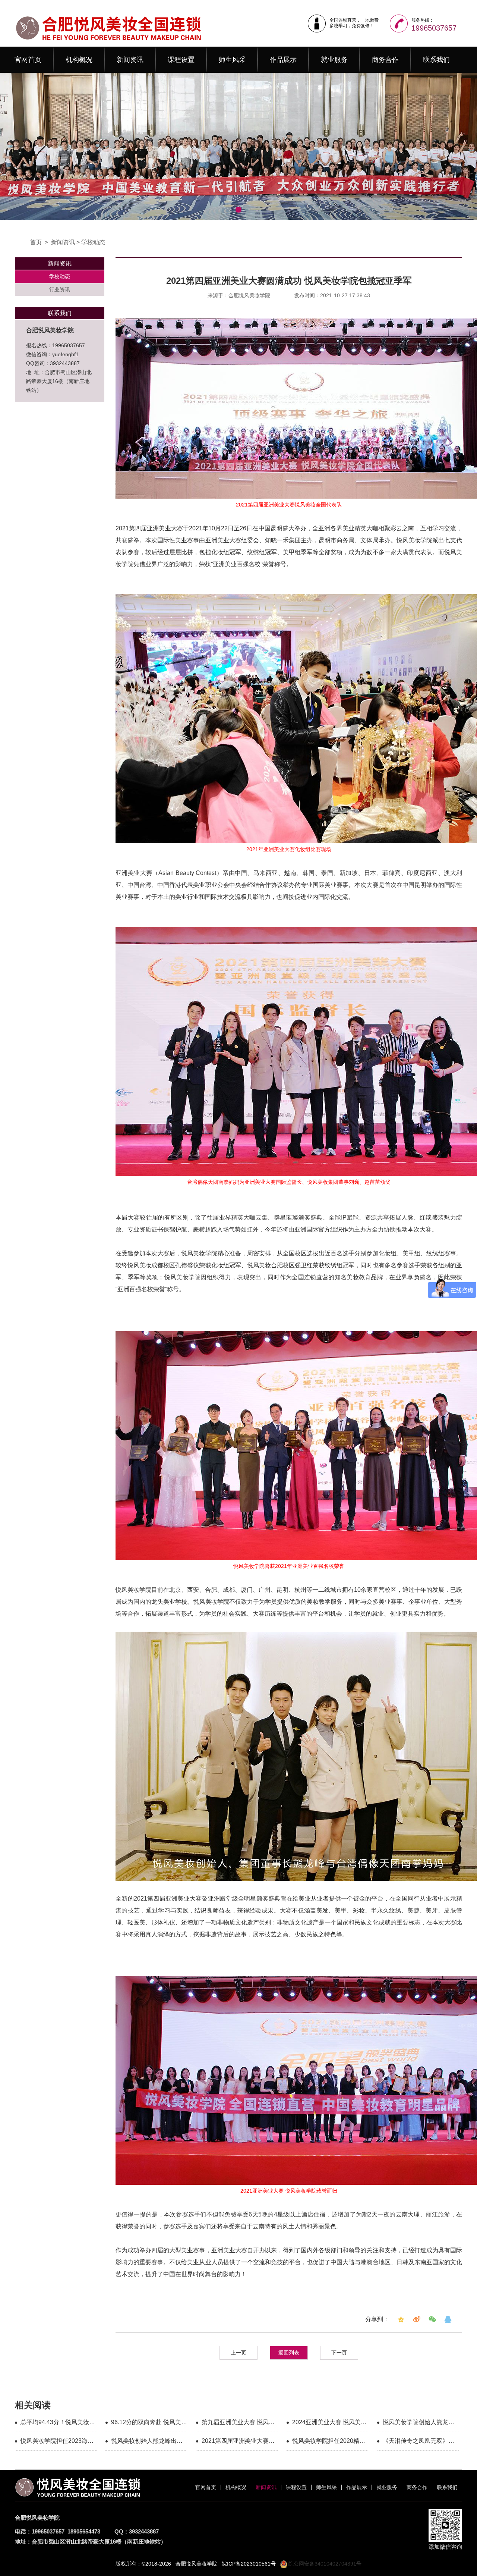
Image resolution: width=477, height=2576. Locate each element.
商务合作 (385, 60)
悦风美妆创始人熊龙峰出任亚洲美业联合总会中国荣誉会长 (147, 2442)
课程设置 (181, 60)
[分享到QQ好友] (448, 2319)
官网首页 (28, 60)
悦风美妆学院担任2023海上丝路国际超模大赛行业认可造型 (57, 2442)
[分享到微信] (432, 2319)
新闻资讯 (130, 60)
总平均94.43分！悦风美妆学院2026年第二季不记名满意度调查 (58, 2423)
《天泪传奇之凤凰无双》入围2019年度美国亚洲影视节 (419, 2442)
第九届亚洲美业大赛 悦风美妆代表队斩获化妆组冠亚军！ (238, 2423)
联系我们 (436, 60)
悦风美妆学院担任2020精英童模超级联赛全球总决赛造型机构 (329, 2442)
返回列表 (289, 2353)
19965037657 (434, 28)
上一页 (238, 2353)
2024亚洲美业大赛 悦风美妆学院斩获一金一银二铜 (329, 2423)
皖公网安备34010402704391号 (324, 2564)
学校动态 (93, 242)
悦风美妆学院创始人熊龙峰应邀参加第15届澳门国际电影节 (419, 2423)
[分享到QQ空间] (401, 2319)
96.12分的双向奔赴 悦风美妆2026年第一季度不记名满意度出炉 (149, 2423)
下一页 (339, 2353)
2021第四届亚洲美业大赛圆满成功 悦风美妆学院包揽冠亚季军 (238, 2442)
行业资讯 (60, 289)
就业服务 (334, 60)
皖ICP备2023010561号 (249, 2564)
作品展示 (283, 60)
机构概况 (79, 60)
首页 (36, 242)
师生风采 (232, 60)
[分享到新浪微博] (417, 2319)
